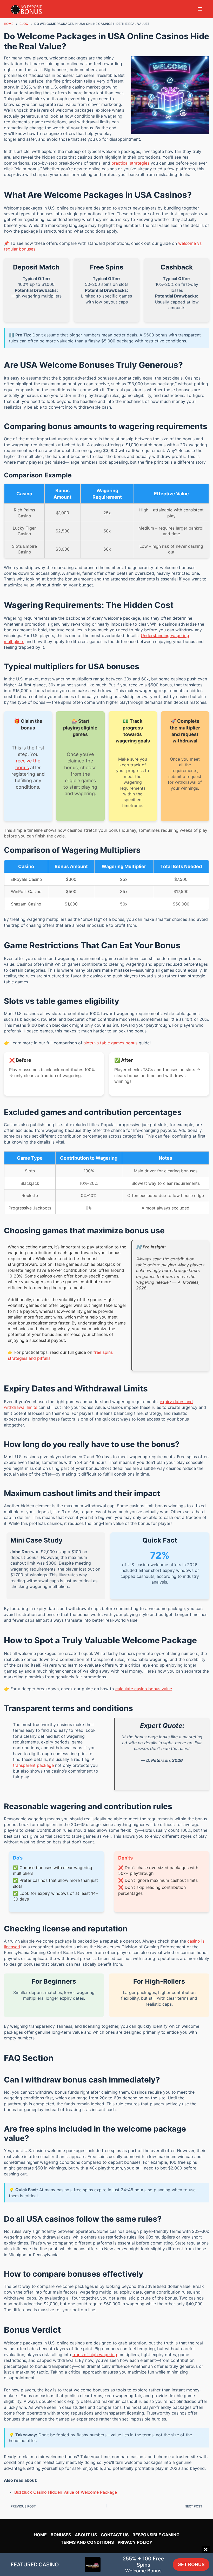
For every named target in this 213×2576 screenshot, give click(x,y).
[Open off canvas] (200, 9)
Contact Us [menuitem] (115, 2535)
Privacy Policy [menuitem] (135, 2542)
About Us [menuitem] (86, 2535)
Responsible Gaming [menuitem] (156, 2535)
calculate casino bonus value (144, 1689)
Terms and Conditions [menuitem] (87, 2542)
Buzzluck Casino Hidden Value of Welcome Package (66, 2492)
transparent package (33, 1765)
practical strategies (130, 163)
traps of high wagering (95, 2355)
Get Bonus (191, 2564)
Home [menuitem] (40, 2535)
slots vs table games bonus (111, 1043)
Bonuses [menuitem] (61, 2535)
